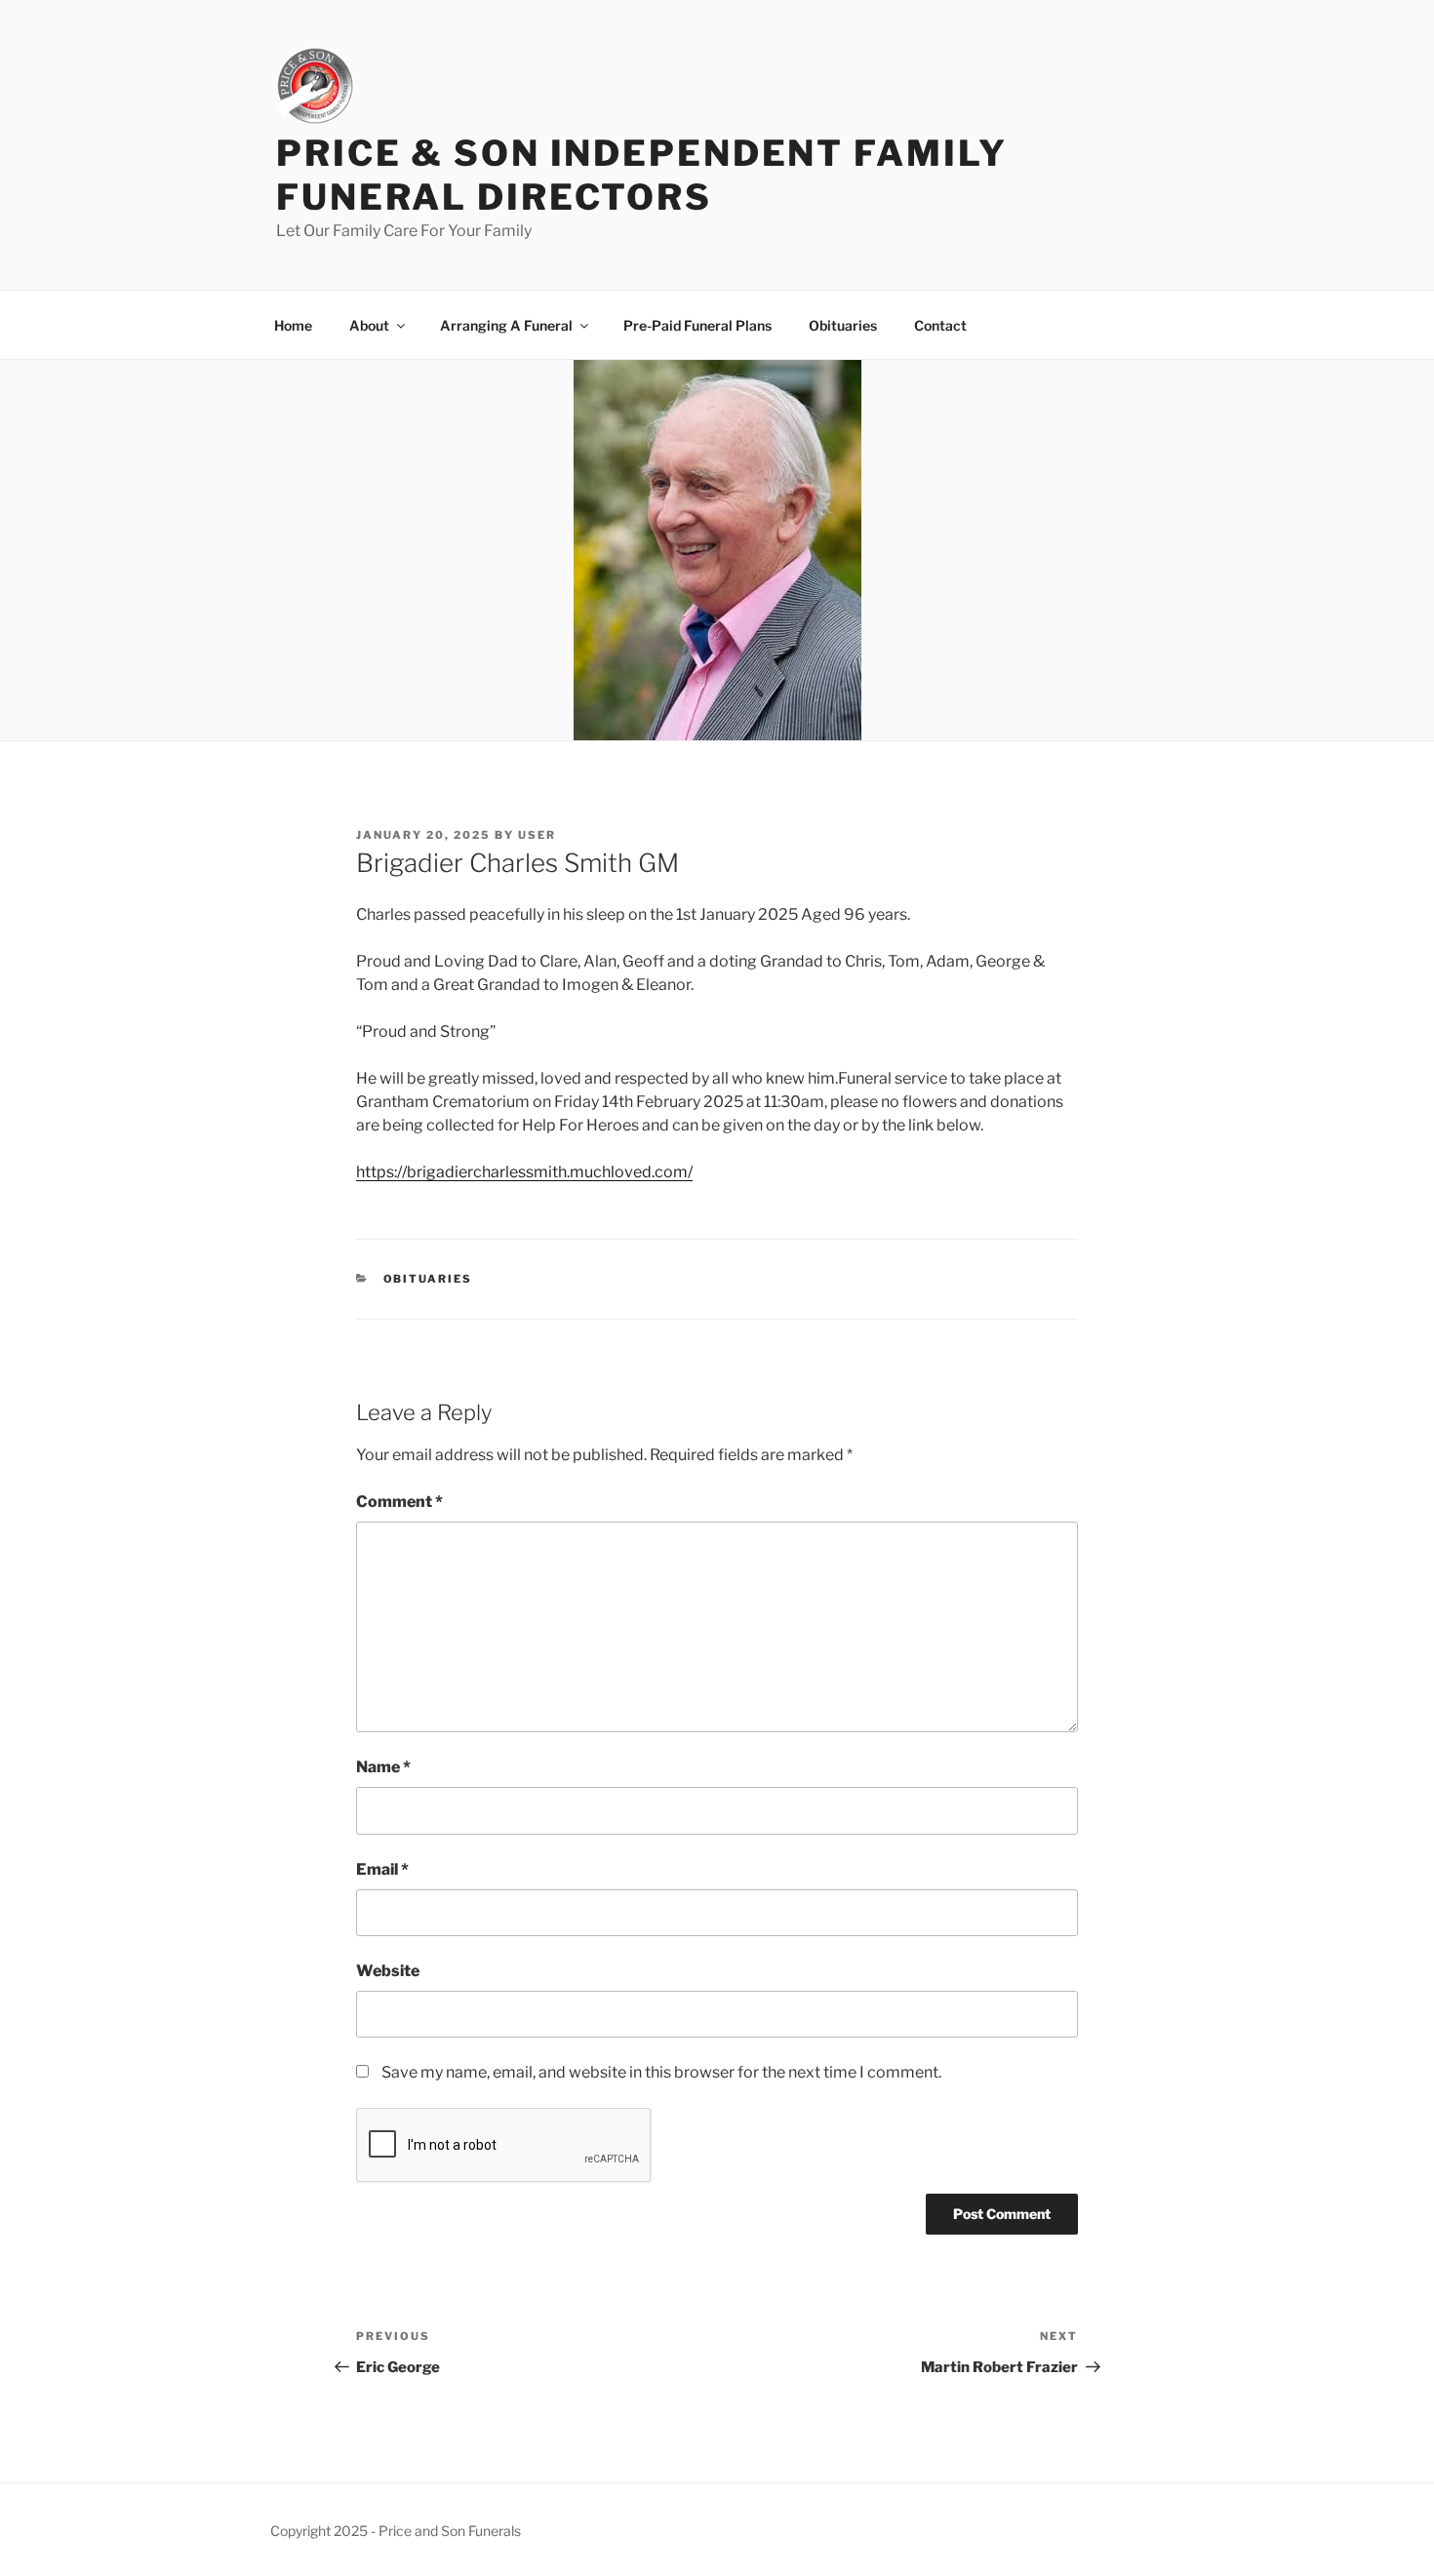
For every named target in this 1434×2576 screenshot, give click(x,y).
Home (293, 325)
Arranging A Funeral (506, 325)
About (369, 325)
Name (383, 1767)
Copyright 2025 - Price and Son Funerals (396, 2531)
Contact (940, 325)
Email (382, 1869)
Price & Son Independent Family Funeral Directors (641, 175)
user (537, 835)
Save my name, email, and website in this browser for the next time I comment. (661, 2072)
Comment (399, 1502)
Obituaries (843, 325)
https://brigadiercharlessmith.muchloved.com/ (524, 1172)
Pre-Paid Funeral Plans (697, 325)
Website (388, 1971)
